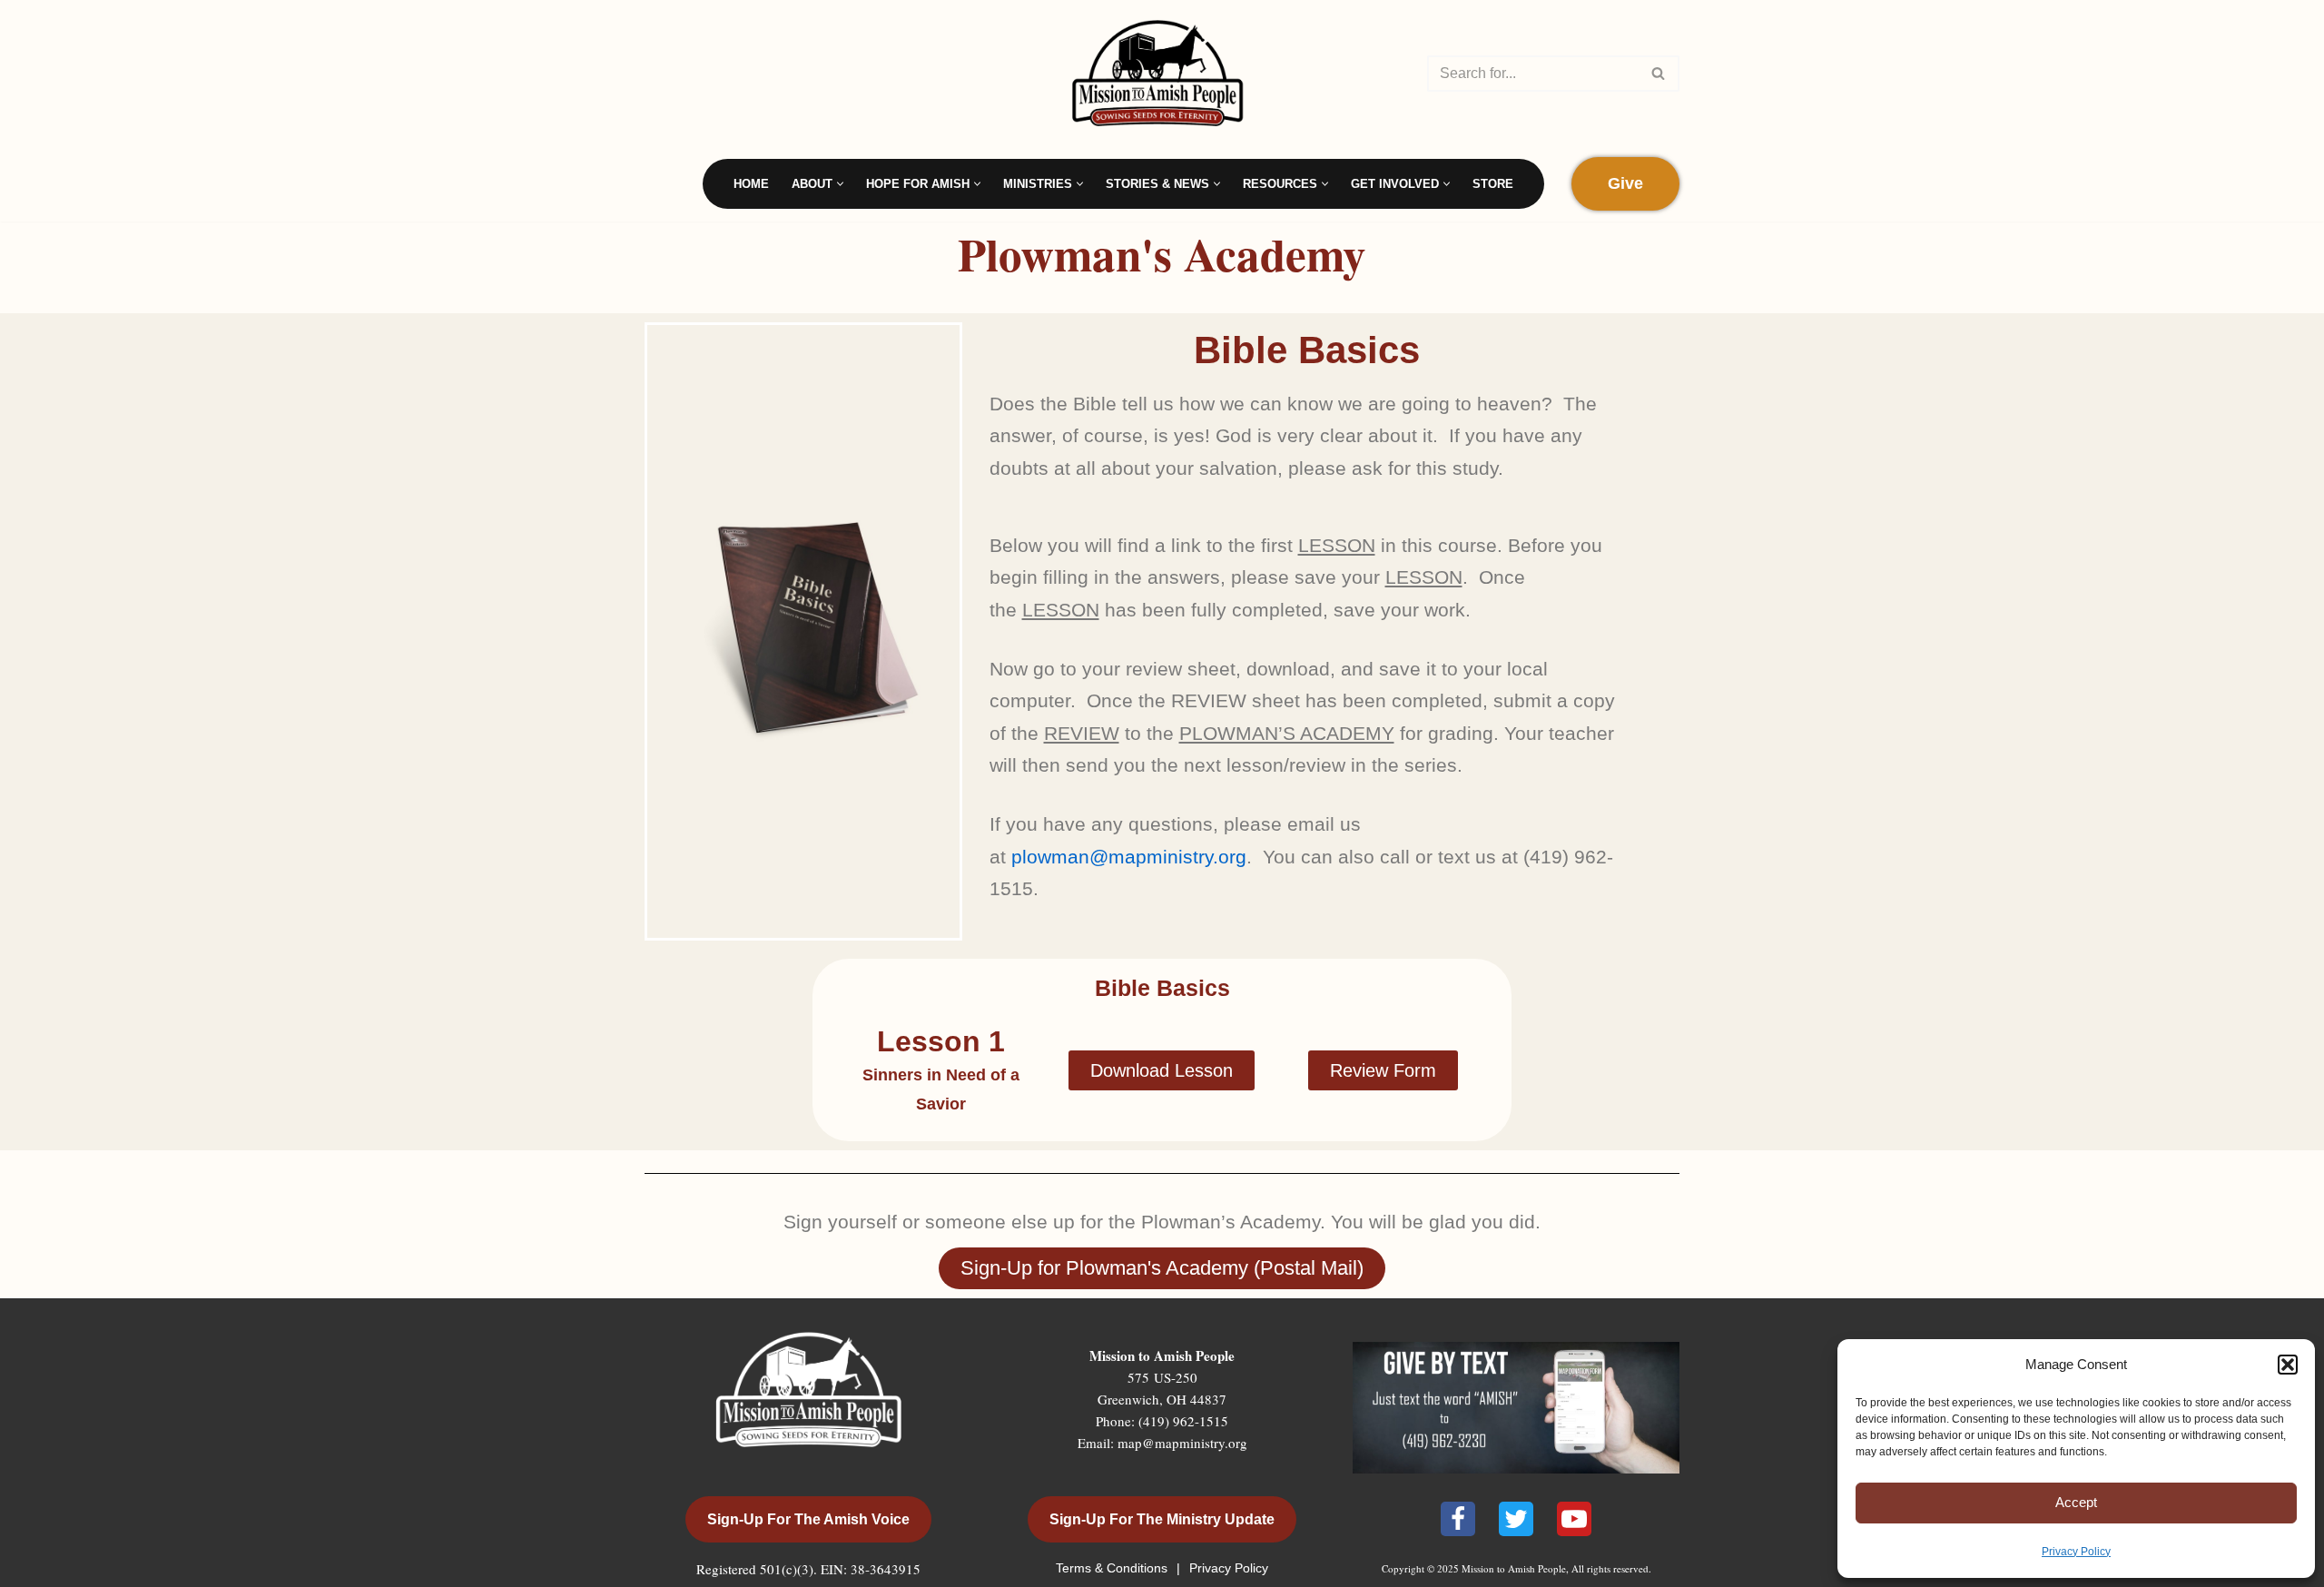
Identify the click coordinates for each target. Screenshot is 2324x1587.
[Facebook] (1458, 1519)
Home (751, 184)
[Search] (1659, 74)
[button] (2288, 1365)
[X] (1516, 1519)
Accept (2076, 1502)
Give (1625, 183)
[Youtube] (1574, 1519)
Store (1493, 184)
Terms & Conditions (1113, 1568)
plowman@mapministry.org (1129, 857)
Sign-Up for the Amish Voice (808, 1519)
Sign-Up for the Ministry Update (1162, 1519)
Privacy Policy (2076, 1552)
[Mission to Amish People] (1162, 73)
